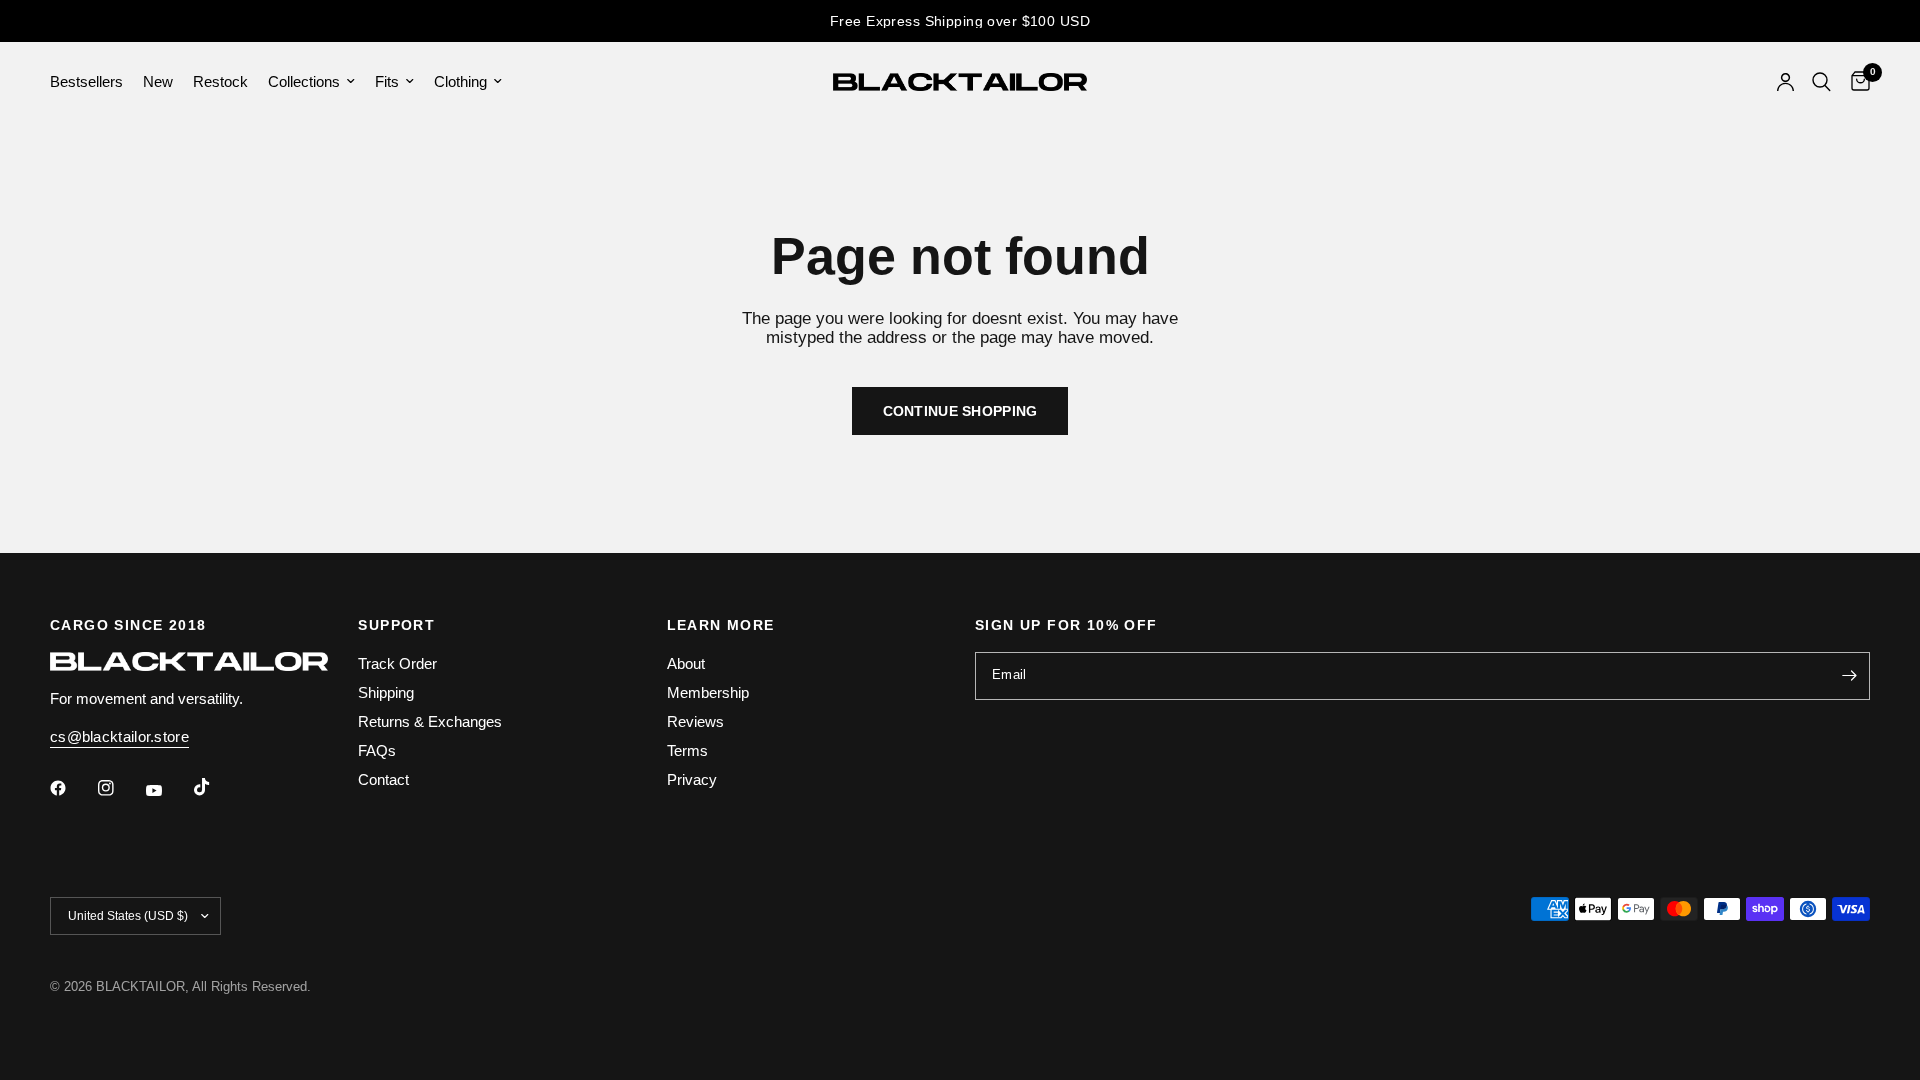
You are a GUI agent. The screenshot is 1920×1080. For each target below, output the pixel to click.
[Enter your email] (1850, 676)
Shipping (386, 692)
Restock (220, 81)
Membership (708, 692)
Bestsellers (86, 81)
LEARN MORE (721, 625)
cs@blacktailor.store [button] (119, 736)
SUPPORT (396, 625)
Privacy (692, 779)
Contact (383, 779)
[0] (1855, 82)
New (158, 81)
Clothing (460, 81)
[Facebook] (72, 788)
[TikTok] (216, 787)
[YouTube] (168, 790)
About (686, 663)
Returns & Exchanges (430, 721)
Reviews (695, 721)
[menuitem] (91, 82)
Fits (387, 81)
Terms (687, 750)
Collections (304, 81)
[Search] (1821, 82)
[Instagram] (120, 788)
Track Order (397, 663)
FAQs (377, 750)
